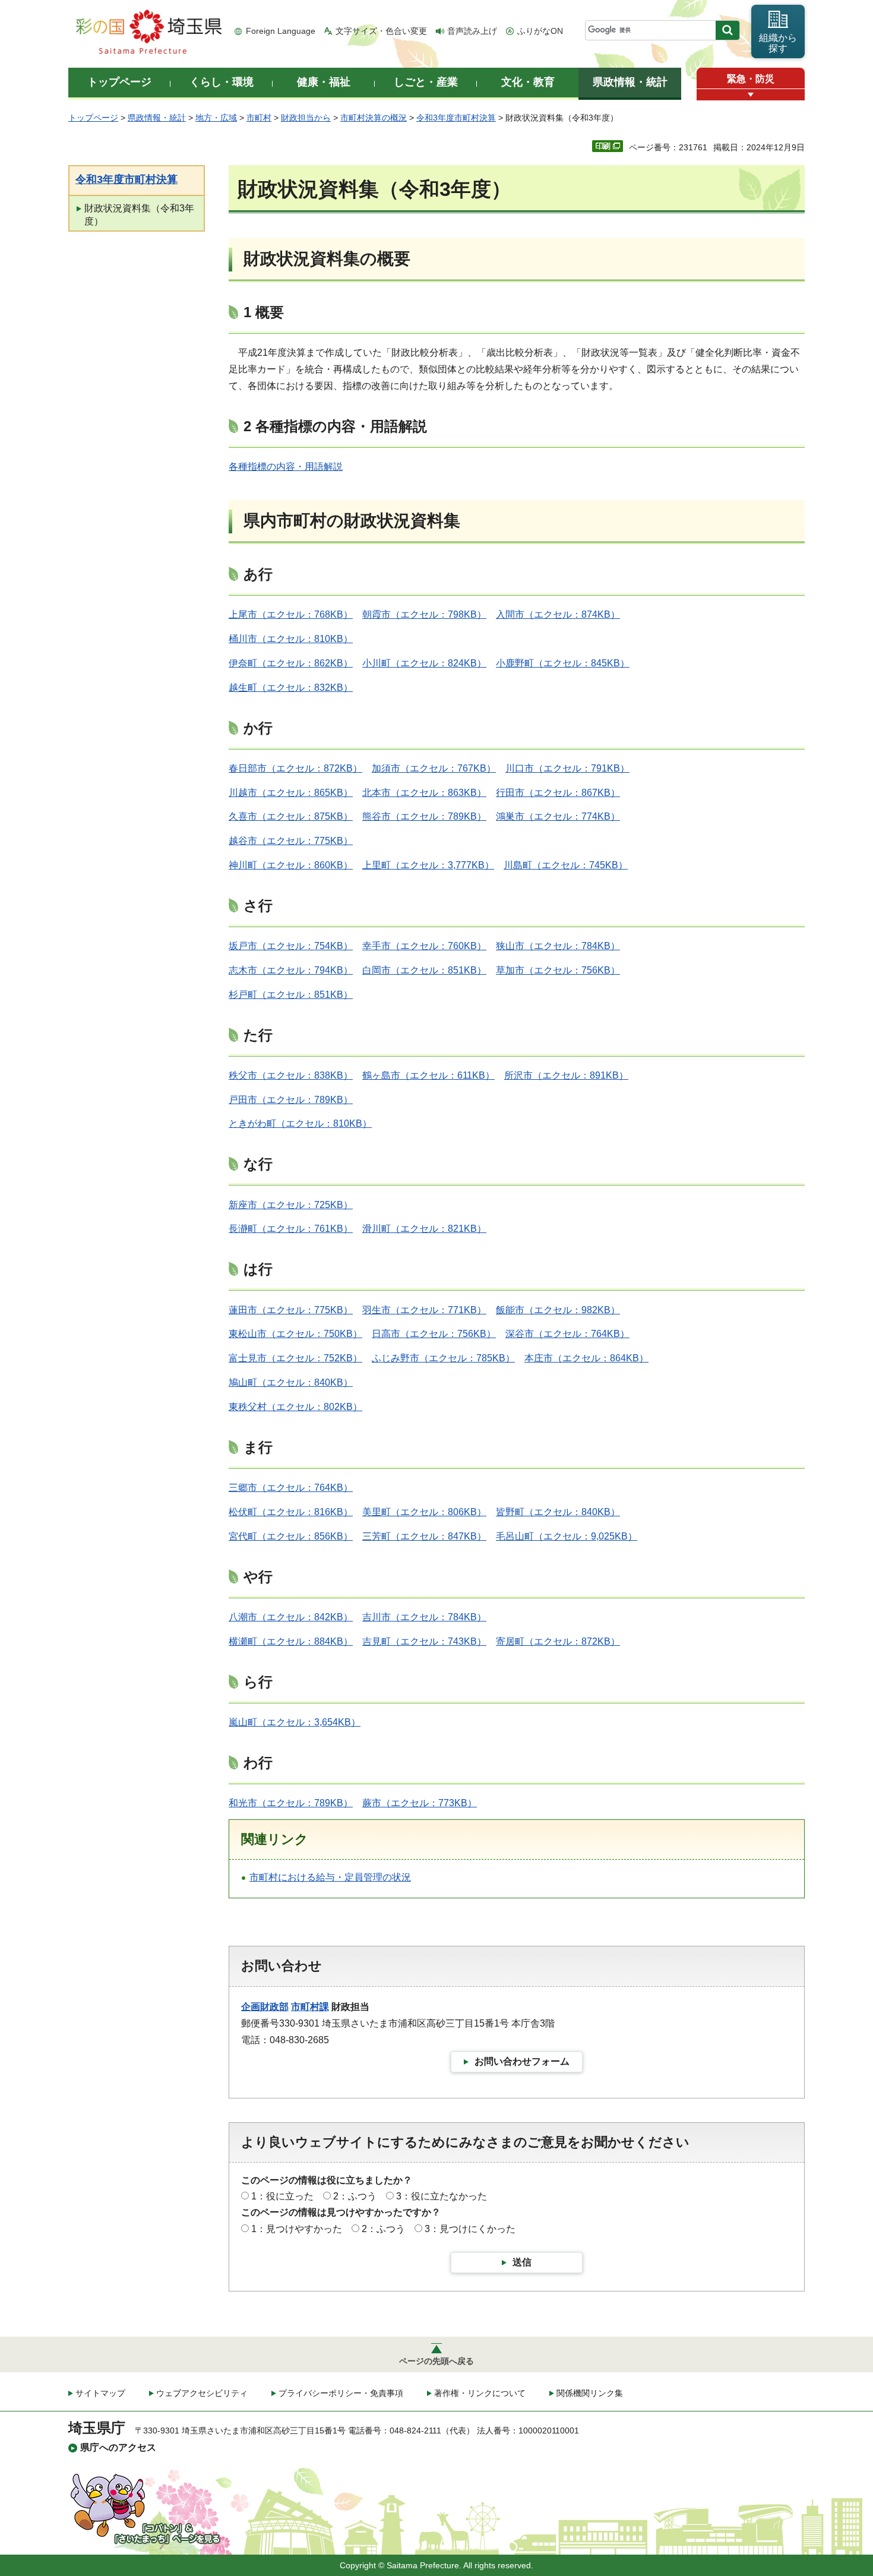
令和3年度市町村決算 (456, 118)
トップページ (93, 118)
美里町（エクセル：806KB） (424, 1512)
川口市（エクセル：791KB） (567, 768)
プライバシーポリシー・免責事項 (341, 2393)
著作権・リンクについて (480, 2393)
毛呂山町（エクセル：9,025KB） (567, 1536)
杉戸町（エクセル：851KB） (291, 995)
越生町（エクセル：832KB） (291, 688)
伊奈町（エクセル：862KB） (291, 663)
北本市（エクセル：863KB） (424, 793)
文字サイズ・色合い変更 (381, 31)
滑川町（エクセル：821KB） (424, 1229)
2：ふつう (355, 2196)
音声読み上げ (472, 31)
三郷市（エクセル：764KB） (291, 1488)
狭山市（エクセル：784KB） (558, 946)
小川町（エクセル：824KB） (424, 663)
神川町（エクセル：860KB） (291, 865)
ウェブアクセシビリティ (202, 2393)
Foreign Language (281, 31)
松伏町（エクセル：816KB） (291, 1512)
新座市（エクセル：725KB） (291, 1205)
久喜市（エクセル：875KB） (291, 816)
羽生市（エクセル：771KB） (424, 1310)
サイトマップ (100, 2393)
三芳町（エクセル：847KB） (424, 1536)
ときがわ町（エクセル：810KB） (300, 1123)
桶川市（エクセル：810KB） (291, 639)
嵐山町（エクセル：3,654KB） (295, 1722)
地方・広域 (216, 118)
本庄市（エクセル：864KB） (586, 1358)
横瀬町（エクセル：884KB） (291, 1641)
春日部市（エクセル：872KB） (295, 768)
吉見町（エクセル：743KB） (424, 1641)
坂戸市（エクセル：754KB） (291, 946)
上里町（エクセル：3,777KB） (428, 865)
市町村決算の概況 (374, 118)
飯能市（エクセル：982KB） (558, 1310)
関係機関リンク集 (590, 2393)
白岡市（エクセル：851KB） (424, 970)
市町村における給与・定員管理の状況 (330, 1877)
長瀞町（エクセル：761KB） (291, 1229)
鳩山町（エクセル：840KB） (291, 1382)
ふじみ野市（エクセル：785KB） (443, 1358)
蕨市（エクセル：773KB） (420, 1803)
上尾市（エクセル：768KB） (291, 614)
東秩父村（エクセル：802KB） (295, 1407)
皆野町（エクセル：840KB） (558, 1512)
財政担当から (306, 118)
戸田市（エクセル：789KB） (291, 1100)
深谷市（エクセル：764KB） (567, 1334)
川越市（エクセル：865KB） (291, 793)
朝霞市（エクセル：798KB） (424, 614)
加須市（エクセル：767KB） (434, 768)
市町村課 (310, 2007)
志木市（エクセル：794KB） (291, 970)
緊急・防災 (751, 79)
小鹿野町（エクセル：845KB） (563, 663)
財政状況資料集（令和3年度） (139, 215)
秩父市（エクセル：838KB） (291, 1075)
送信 (522, 2262)
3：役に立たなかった (442, 2196)
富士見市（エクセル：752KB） (295, 1358)
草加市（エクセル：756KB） (558, 970)
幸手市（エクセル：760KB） (424, 946)
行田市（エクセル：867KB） (558, 793)
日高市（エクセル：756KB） (434, 1334)
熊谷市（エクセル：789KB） (424, 816)
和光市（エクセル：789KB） (291, 1803)
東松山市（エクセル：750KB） (295, 1334)
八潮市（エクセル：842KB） (291, 1617)
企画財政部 (265, 2007)
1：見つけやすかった (297, 2229)
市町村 (259, 118)
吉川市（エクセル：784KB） (424, 1617)
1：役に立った (282, 2196)
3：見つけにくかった (470, 2229)
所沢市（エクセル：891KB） (566, 1075)
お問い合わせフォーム (522, 2061)
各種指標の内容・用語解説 (286, 467)
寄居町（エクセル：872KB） (558, 1641)
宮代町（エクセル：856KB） (291, 1536)
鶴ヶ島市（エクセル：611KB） (428, 1075)
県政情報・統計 (157, 118)
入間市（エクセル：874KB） (558, 614)
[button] (751, 95)
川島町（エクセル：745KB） (566, 865)
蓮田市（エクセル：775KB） (291, 1310)
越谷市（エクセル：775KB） (291, 841)
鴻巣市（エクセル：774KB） (558, 816)
